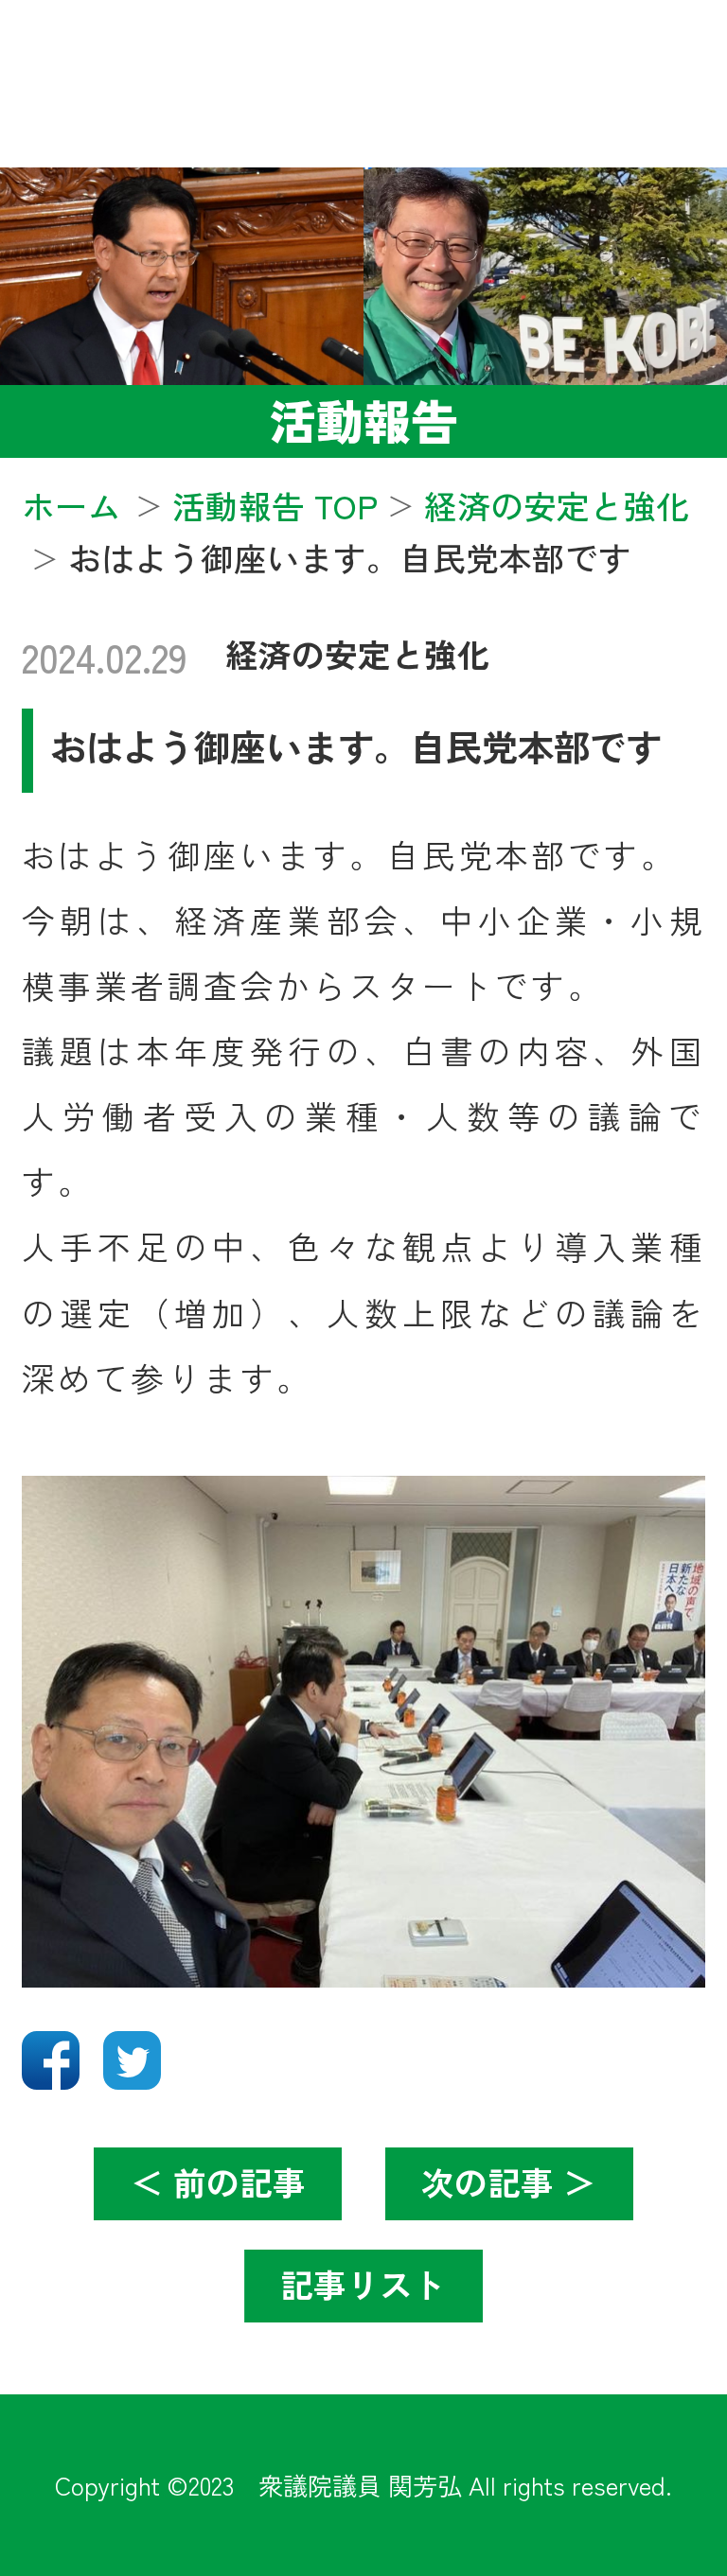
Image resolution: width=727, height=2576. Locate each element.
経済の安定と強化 (358, 654)
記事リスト (363, 2284)
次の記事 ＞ (509, 2182)
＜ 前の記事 (218, 2182)
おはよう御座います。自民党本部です (356, 745)
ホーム (71, 505)
